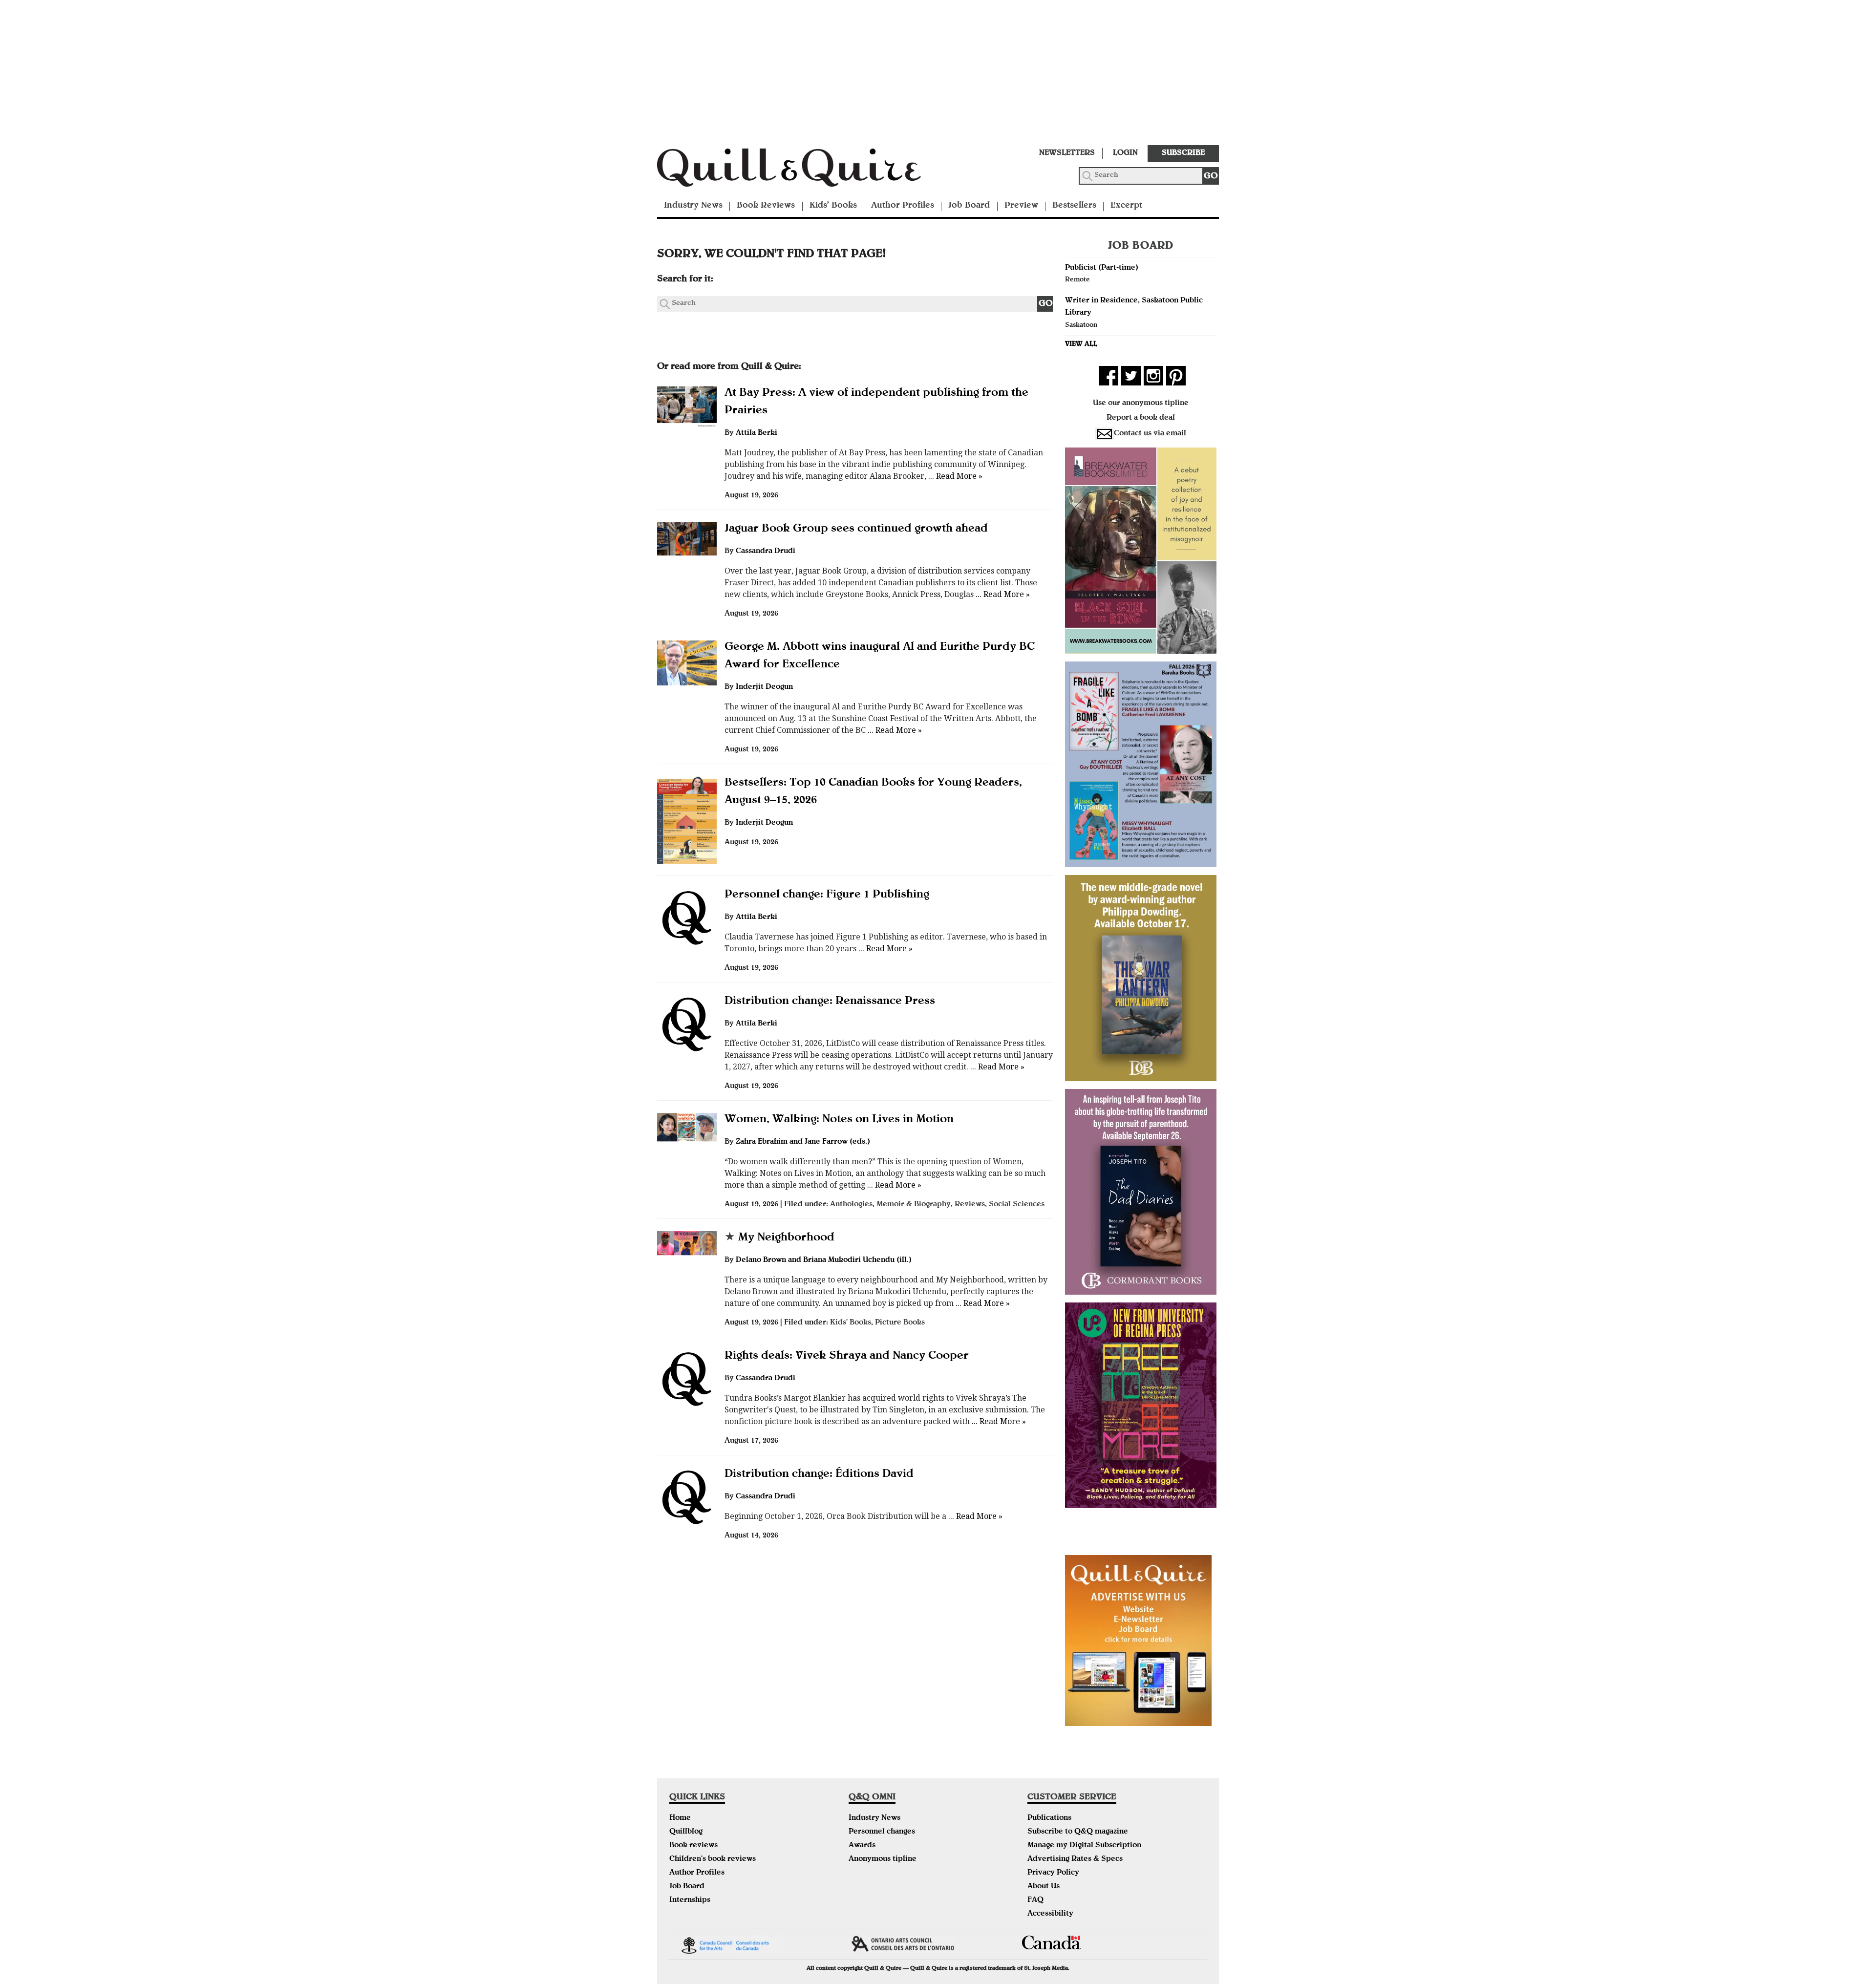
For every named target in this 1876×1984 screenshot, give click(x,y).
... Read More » (954, 476)
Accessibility (1050, 1914)
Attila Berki (757, 433)
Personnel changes (882, 1832)
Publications (1049, 1818)
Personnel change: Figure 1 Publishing (827, 895)
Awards (862, 1846)
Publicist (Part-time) (1102, 268)
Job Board (969, 206)
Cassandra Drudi (766, 552)
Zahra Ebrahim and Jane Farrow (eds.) (803, 1142)
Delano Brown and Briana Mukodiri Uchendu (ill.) (824, 1260)
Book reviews (693, 1846)
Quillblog (686, 1832)
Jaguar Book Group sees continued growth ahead (856, 529)
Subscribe (1183, 153)
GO (1211, 177)
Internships (690, 1900)
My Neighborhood (779, 1238)
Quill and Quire (804, 171)
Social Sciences (1017, 1205)
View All (1081, 344)
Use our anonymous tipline (1141, 404)
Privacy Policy (1053, 1873)
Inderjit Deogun (764, 687)
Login (1125, 153)
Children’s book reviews (713, 1859)
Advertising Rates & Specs (1075, 1859)
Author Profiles (903, 206)
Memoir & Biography (914, 1205)
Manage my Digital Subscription (1084, 1846)
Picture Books (900, 1323)
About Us (1044, 1887)
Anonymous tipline (883, 1859)
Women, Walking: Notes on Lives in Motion (839, 1120)
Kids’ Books (833, 206)
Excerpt (1126, 206)
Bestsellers (1074, 206)
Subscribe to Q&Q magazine (1078, 1832)
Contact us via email (1150, 434)
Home (680, 1818)
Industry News (693, 206)
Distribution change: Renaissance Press (830, 1002)
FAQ (1035, 1900)
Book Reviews (766, 206)
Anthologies (851, 1205)
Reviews (970, 1205)
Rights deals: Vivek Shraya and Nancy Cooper (847, 1356)
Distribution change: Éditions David (819, 1474)
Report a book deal (1141, 418)
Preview (1021, 206)
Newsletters (1067, 153)
